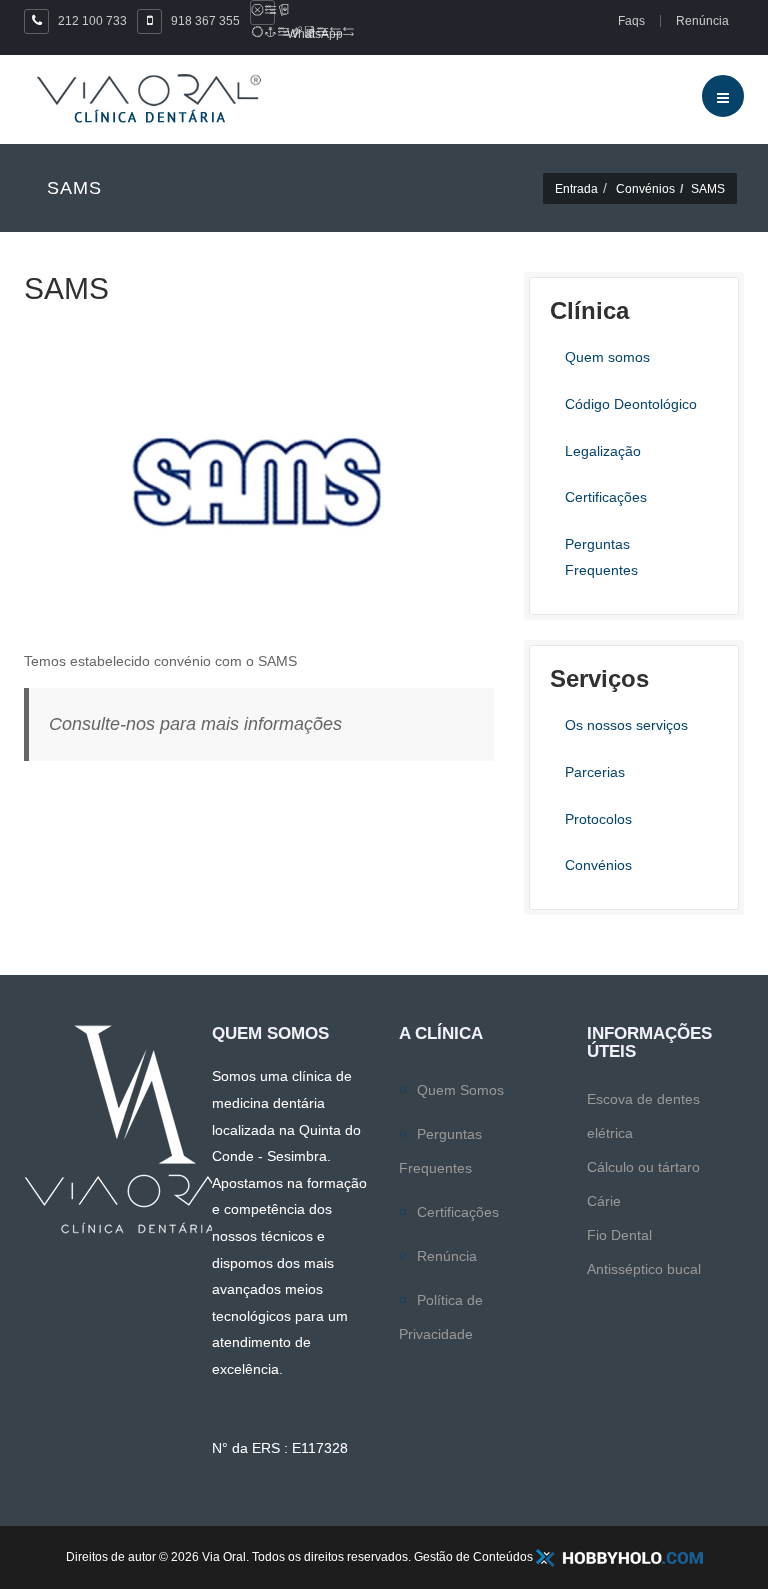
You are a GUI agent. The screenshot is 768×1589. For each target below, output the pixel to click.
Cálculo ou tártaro (643, 1167)
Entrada (576, 189)
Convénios (645, 189)
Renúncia (447, 1256)
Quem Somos (460, 1090)
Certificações (458, 1212)
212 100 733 (92, 21)
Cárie (604, 1201)
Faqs (631, 21)
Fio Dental (619, 1235)
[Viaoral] (149, 98)
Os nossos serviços (626, 725)
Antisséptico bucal (644, 1269)
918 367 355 (205, 21)
